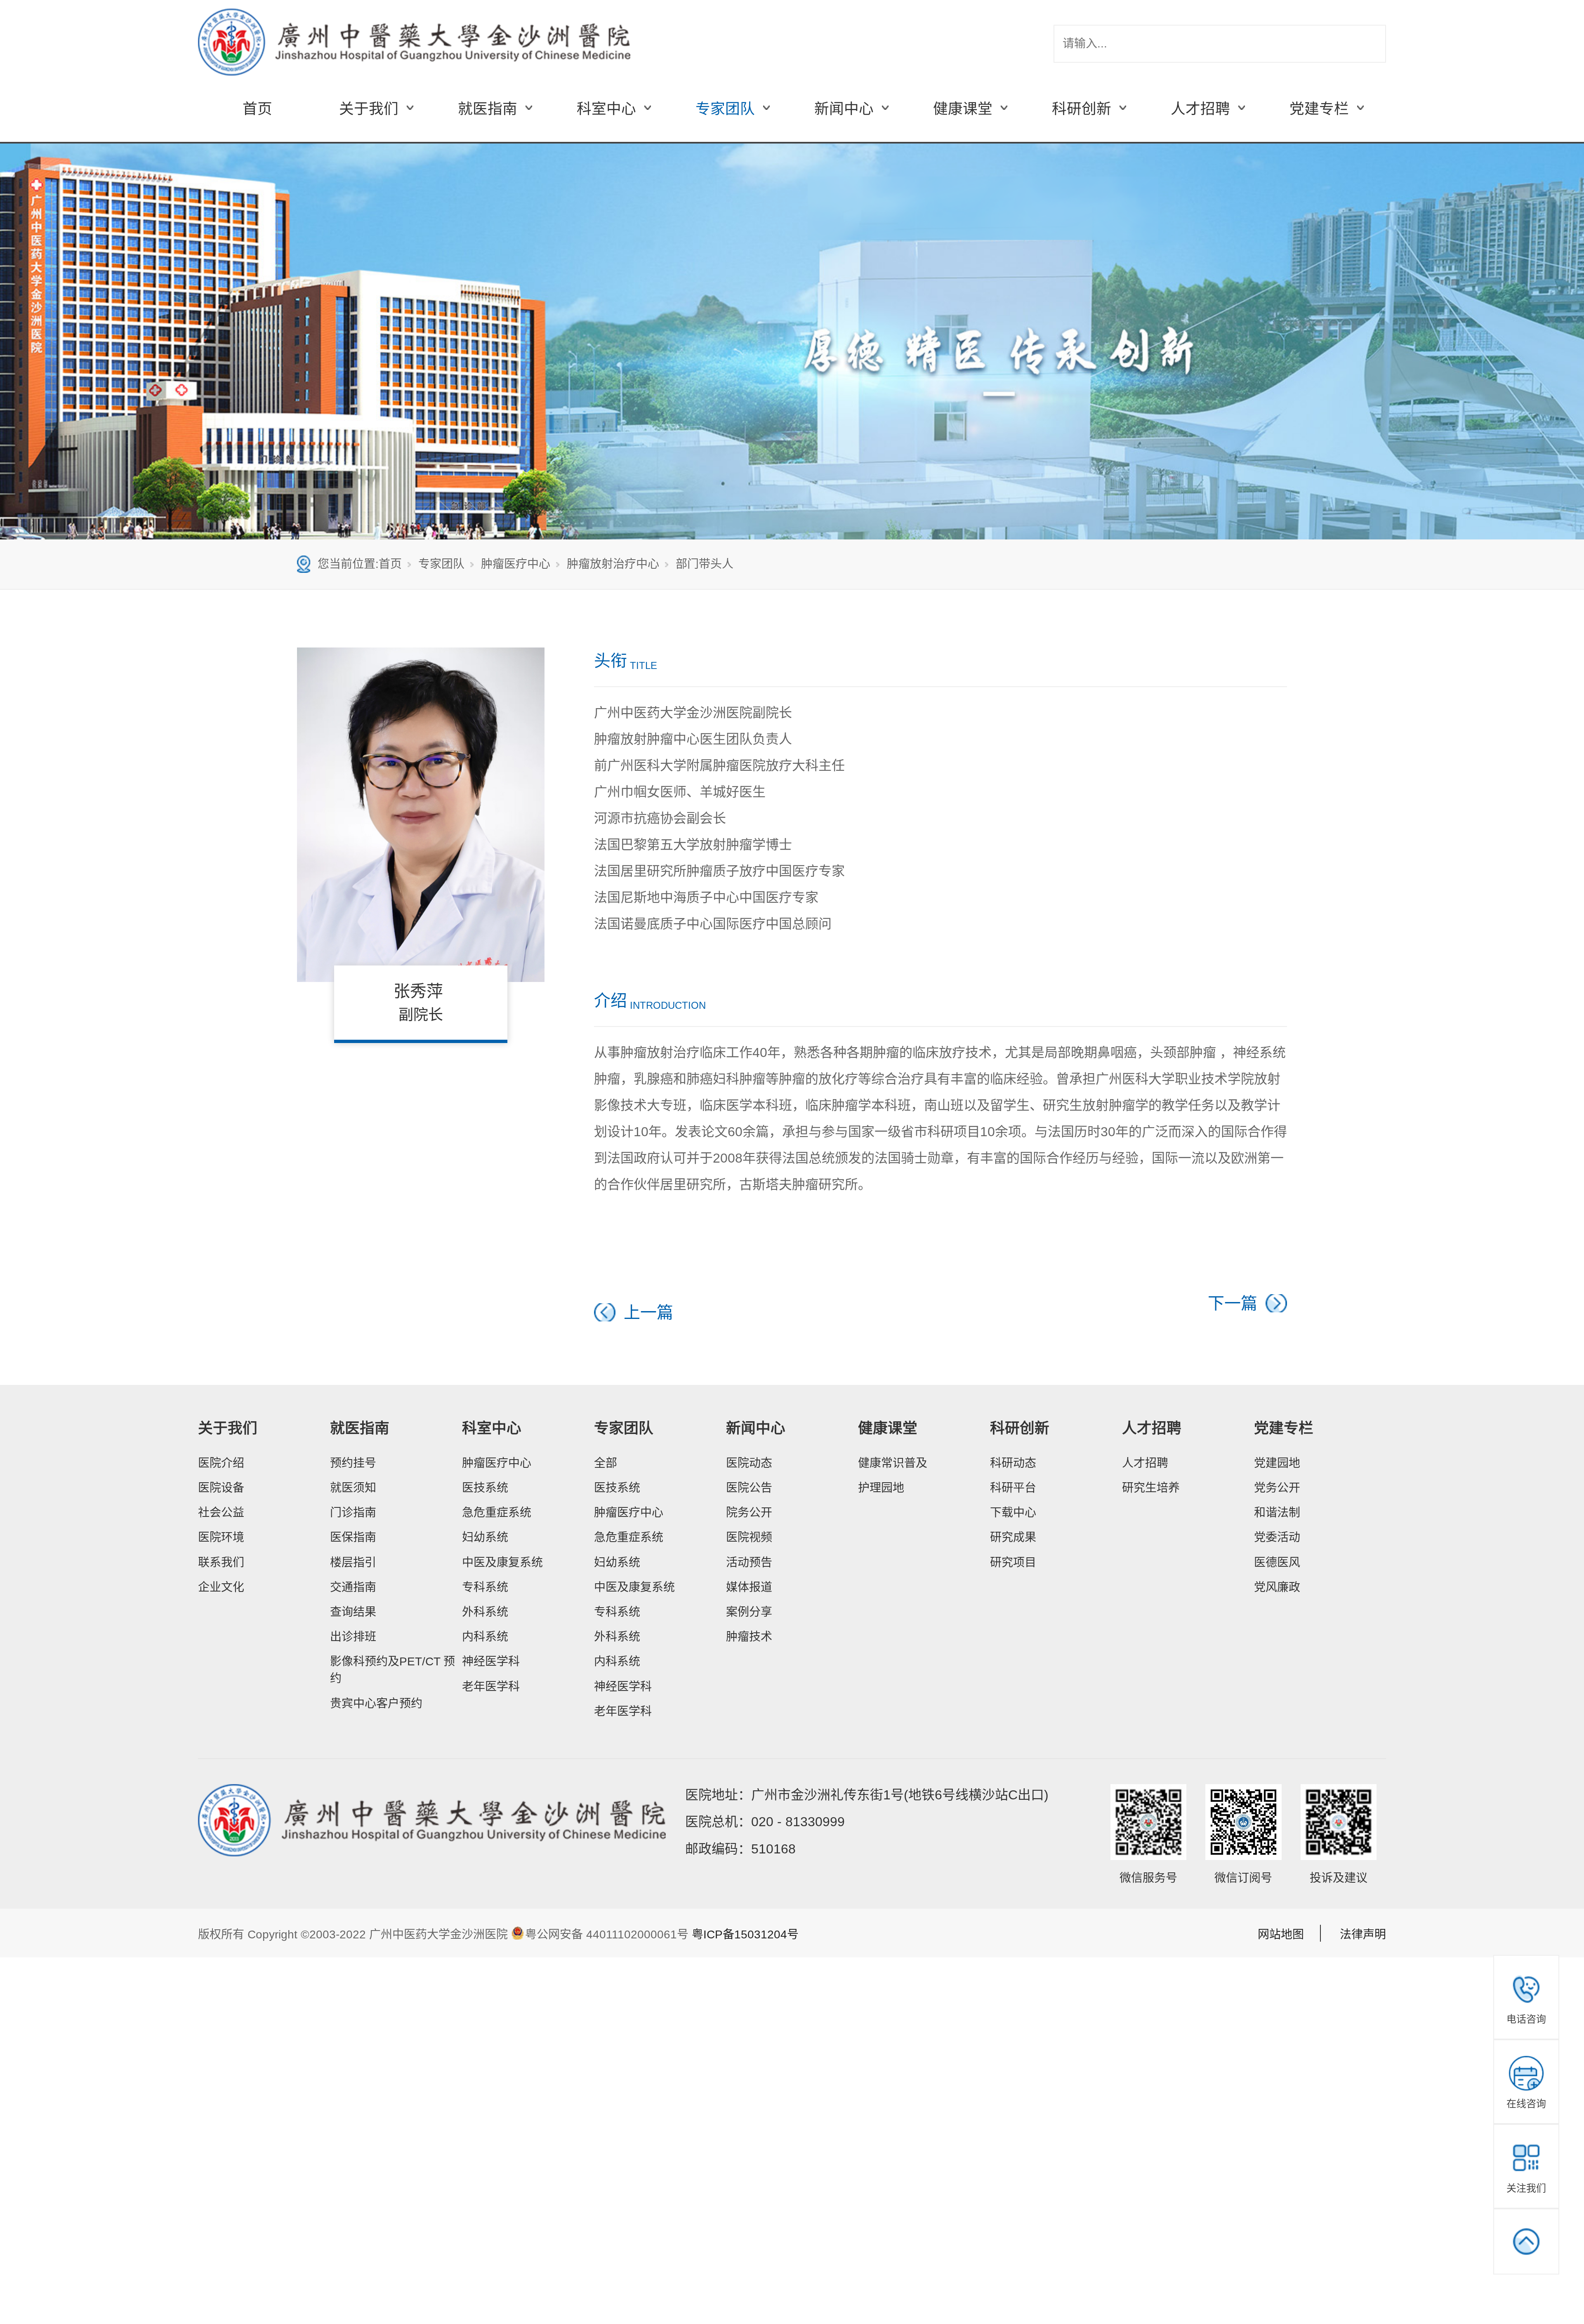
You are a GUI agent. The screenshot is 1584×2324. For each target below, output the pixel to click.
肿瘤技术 (749, 1637)
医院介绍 (221, 1463)
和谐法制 (1277, 1513)
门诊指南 (353, 1513)
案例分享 (749, 1612)
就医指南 (360, 1428)
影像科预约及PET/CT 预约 (392, 1670)
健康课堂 (888, 1428)
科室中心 (492, 1428)
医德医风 (1277, 1562)
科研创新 (1020, 1428)
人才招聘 (1152, 1428)
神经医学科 (491, 1661)
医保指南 (353, 1537)
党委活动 (1277, 1537)
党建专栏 (1284, 1428)
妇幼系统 (485, 1537)
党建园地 (1277, 1463)
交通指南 (353, 1587)
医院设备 (221, 1488)
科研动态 (1013, 1463)
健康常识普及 (893, 1463)
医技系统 (485, 1488)
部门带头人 (705, 564)
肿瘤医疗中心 (516, 564)
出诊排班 (353, 1637)
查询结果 (353, 1612)
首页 (257, 109)
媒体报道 (749, 1587)
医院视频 (749, 1537)
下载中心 (1013, 1513)
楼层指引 (353, 1562)
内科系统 (485, 1637)
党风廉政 (1277, 1587)
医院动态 (749, 1463)
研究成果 (1013, 1537)
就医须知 (353, 1488)
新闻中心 (756, 1428)
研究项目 (1013, 1562)
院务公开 (749, 1513)
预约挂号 (353, 1463)
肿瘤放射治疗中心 (613, 564)
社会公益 (221, 1513)
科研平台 (1013, 1488)
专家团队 (441, 564)
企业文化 (221, 1587)
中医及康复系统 (502, 1562)
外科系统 (485, 1612)
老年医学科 (491, 1687)
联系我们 (221, 1562)
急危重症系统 (497, 1513)
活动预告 (749, 1562)
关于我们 (228, 1428)
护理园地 (881, 1488)
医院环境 (221, 1537)
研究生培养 (1151, 1488)
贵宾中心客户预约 (376, 1704)
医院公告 (749, 1488)
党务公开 (1277, 1488)
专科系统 (485, 1587)
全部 (606, 1463)
